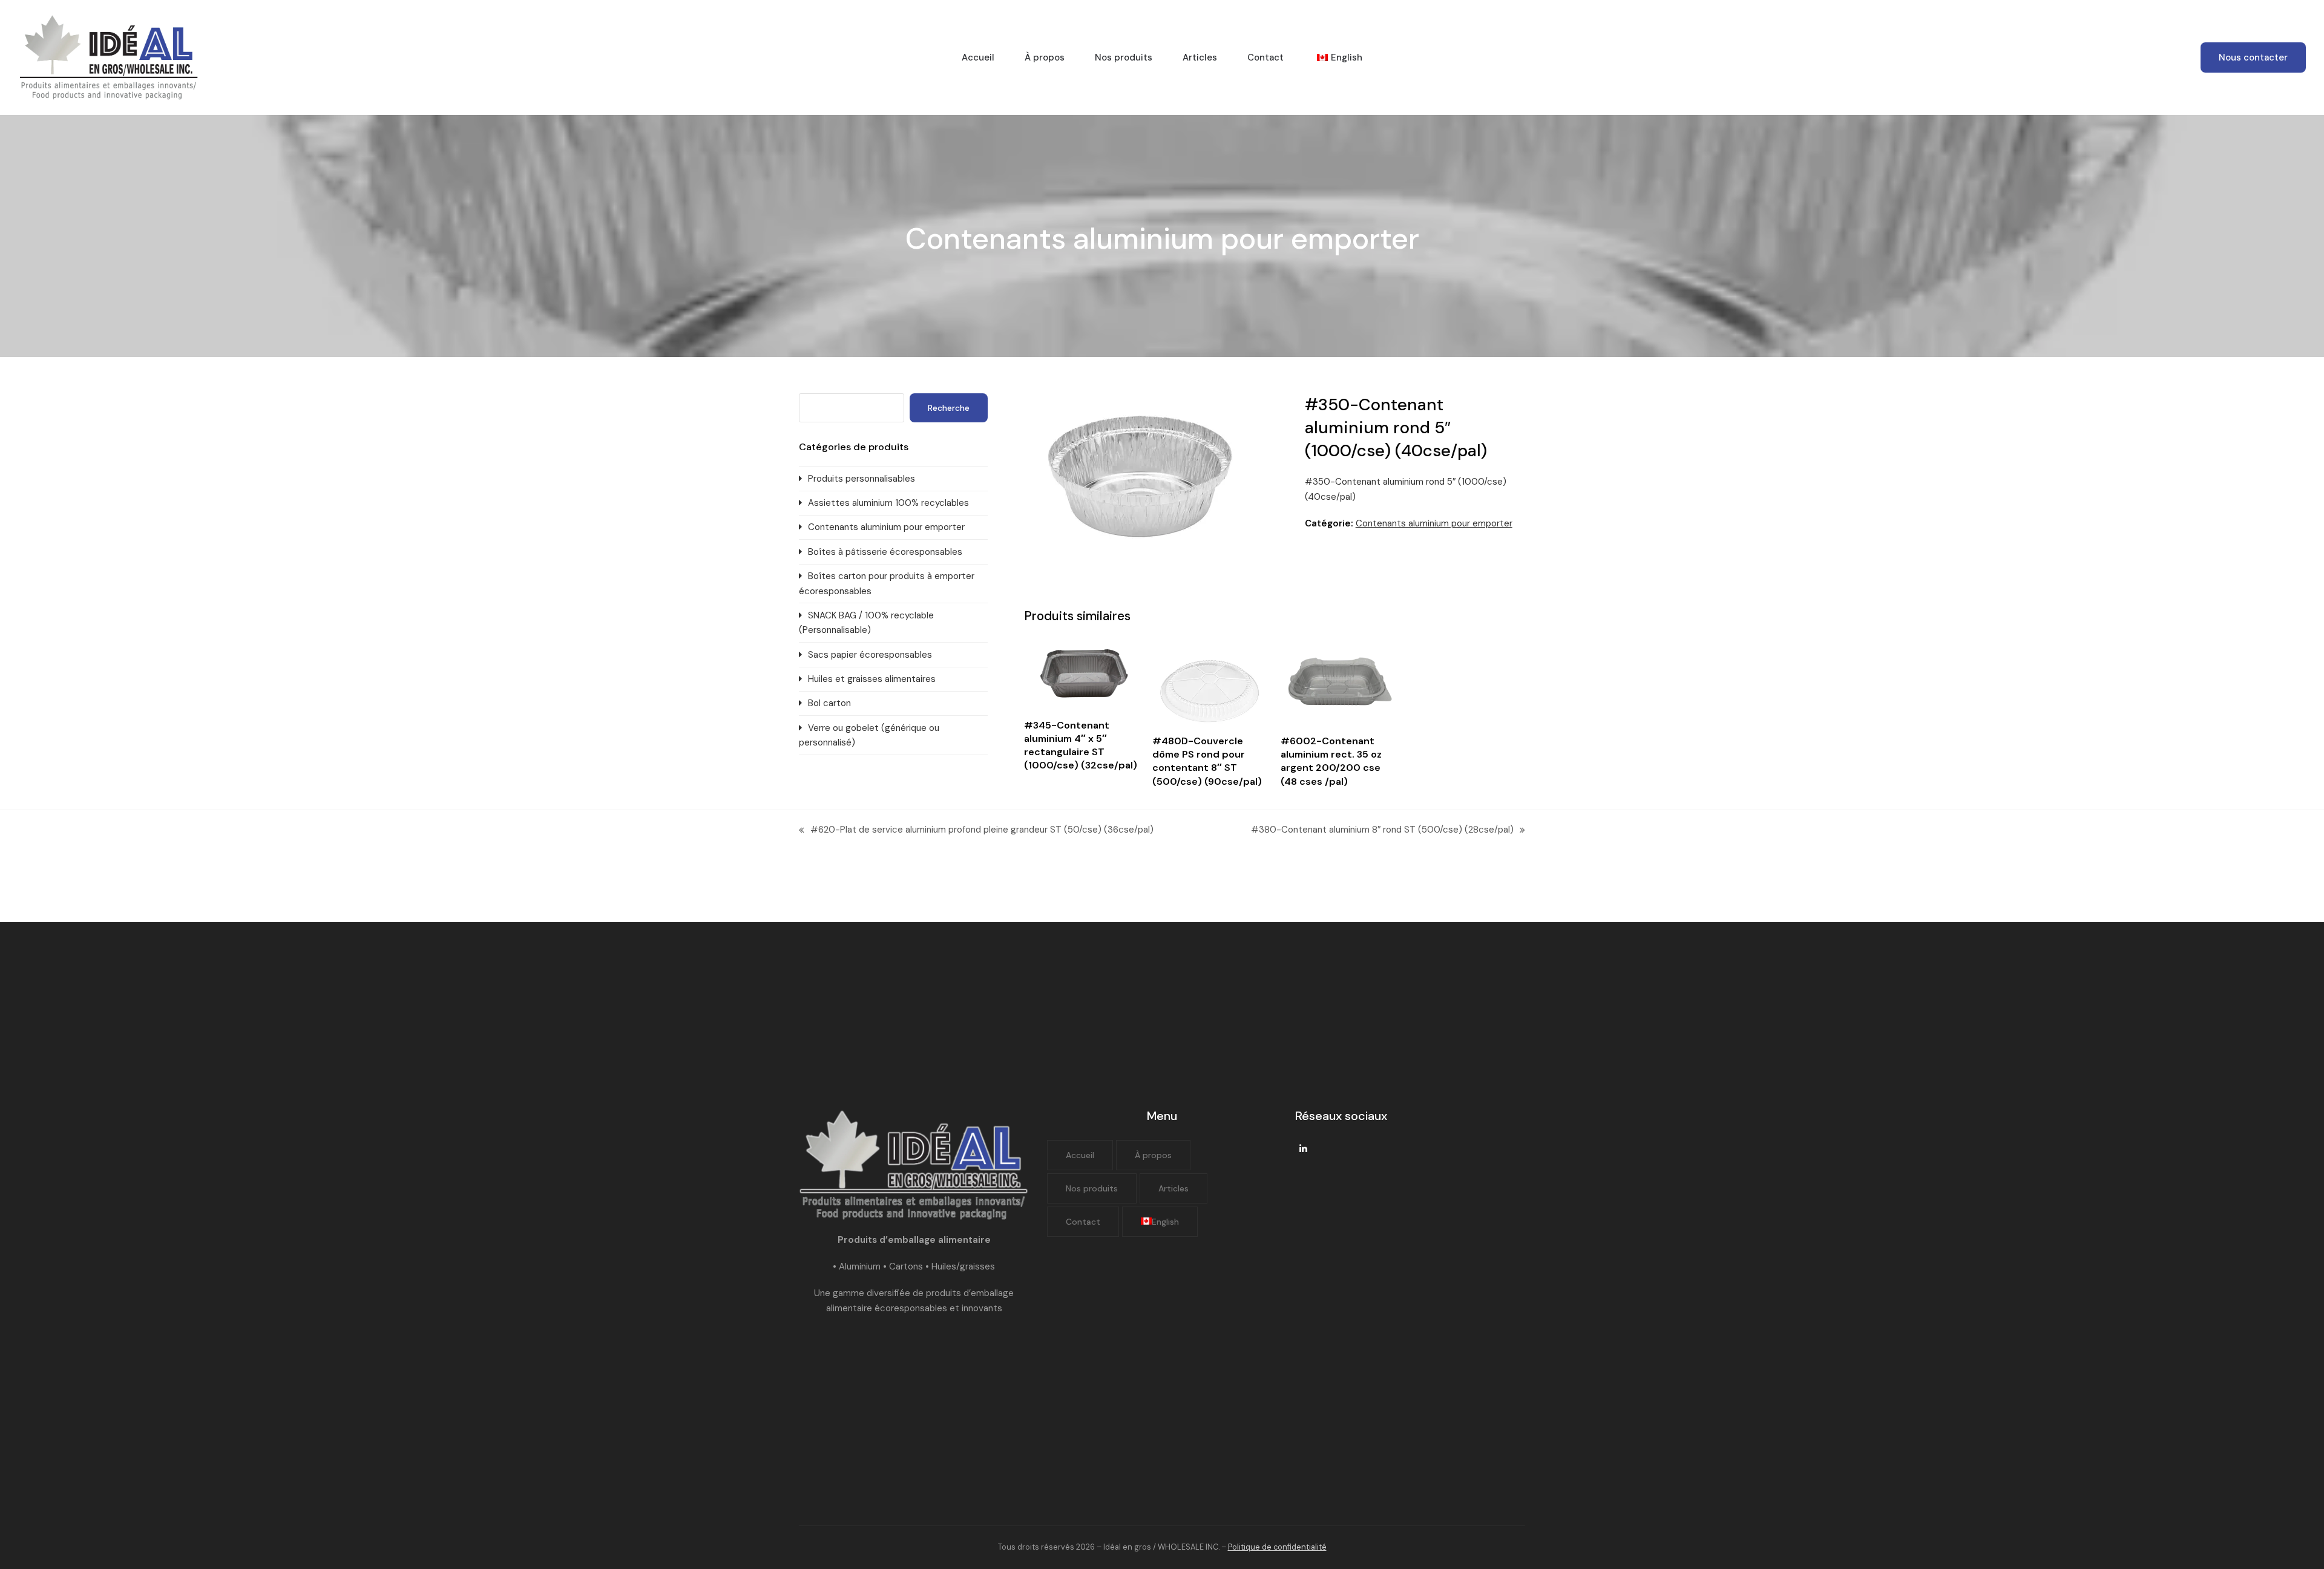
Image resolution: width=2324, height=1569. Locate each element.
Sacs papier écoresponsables (870, 655)
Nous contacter (2253, 57)
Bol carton (829, 703)
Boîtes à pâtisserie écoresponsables (885, 552)
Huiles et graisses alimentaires (872, 679)
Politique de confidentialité (1277, 1547)
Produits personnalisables (862, 479)
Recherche (949, 408)
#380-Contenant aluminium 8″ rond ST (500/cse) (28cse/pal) (1382, 830)
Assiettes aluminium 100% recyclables (888, 503)
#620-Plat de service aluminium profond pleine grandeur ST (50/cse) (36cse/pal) (976, 830)
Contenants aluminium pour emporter (1434, 523)
